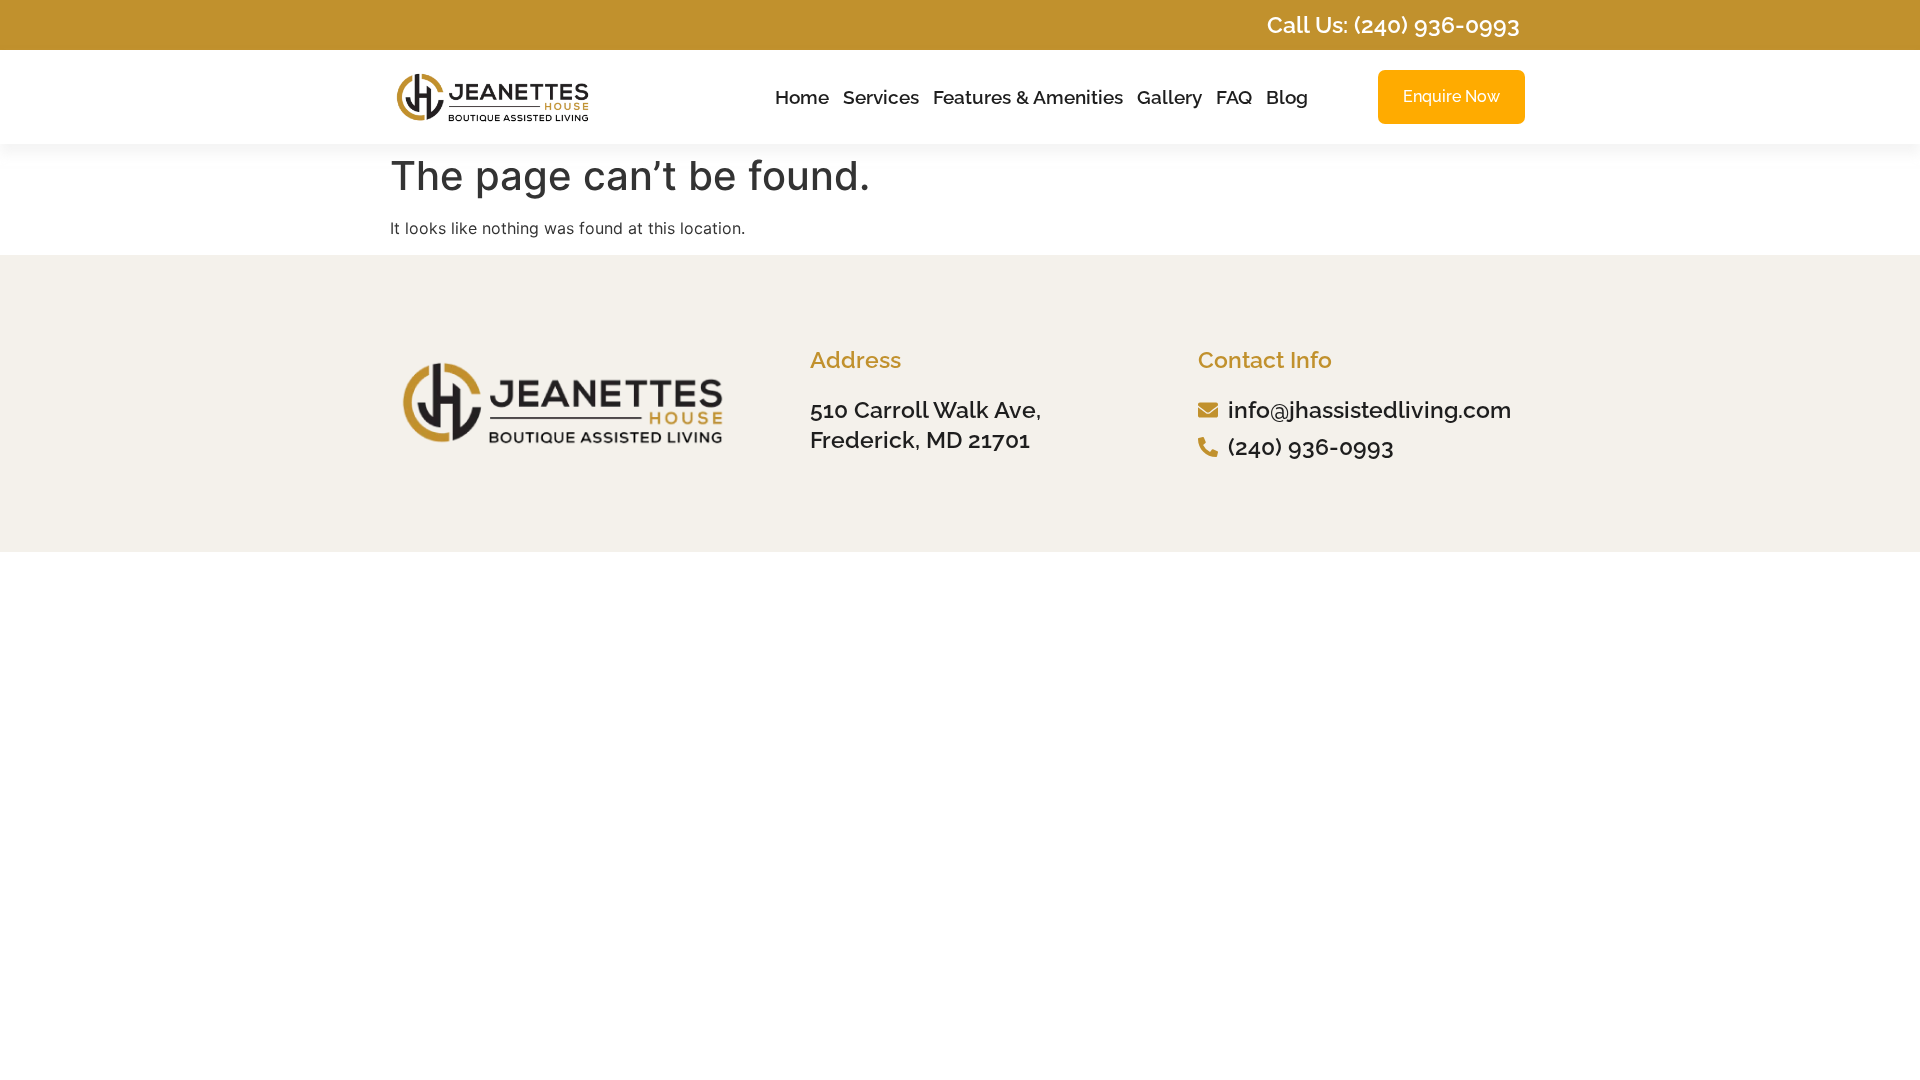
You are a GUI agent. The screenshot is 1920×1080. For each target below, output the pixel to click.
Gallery (1169, 97)
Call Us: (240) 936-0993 (1393, 24)
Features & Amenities (1028, 97)
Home (802, 97)
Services (881, 97)
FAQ (1234, 97)
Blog (1287, 97)
